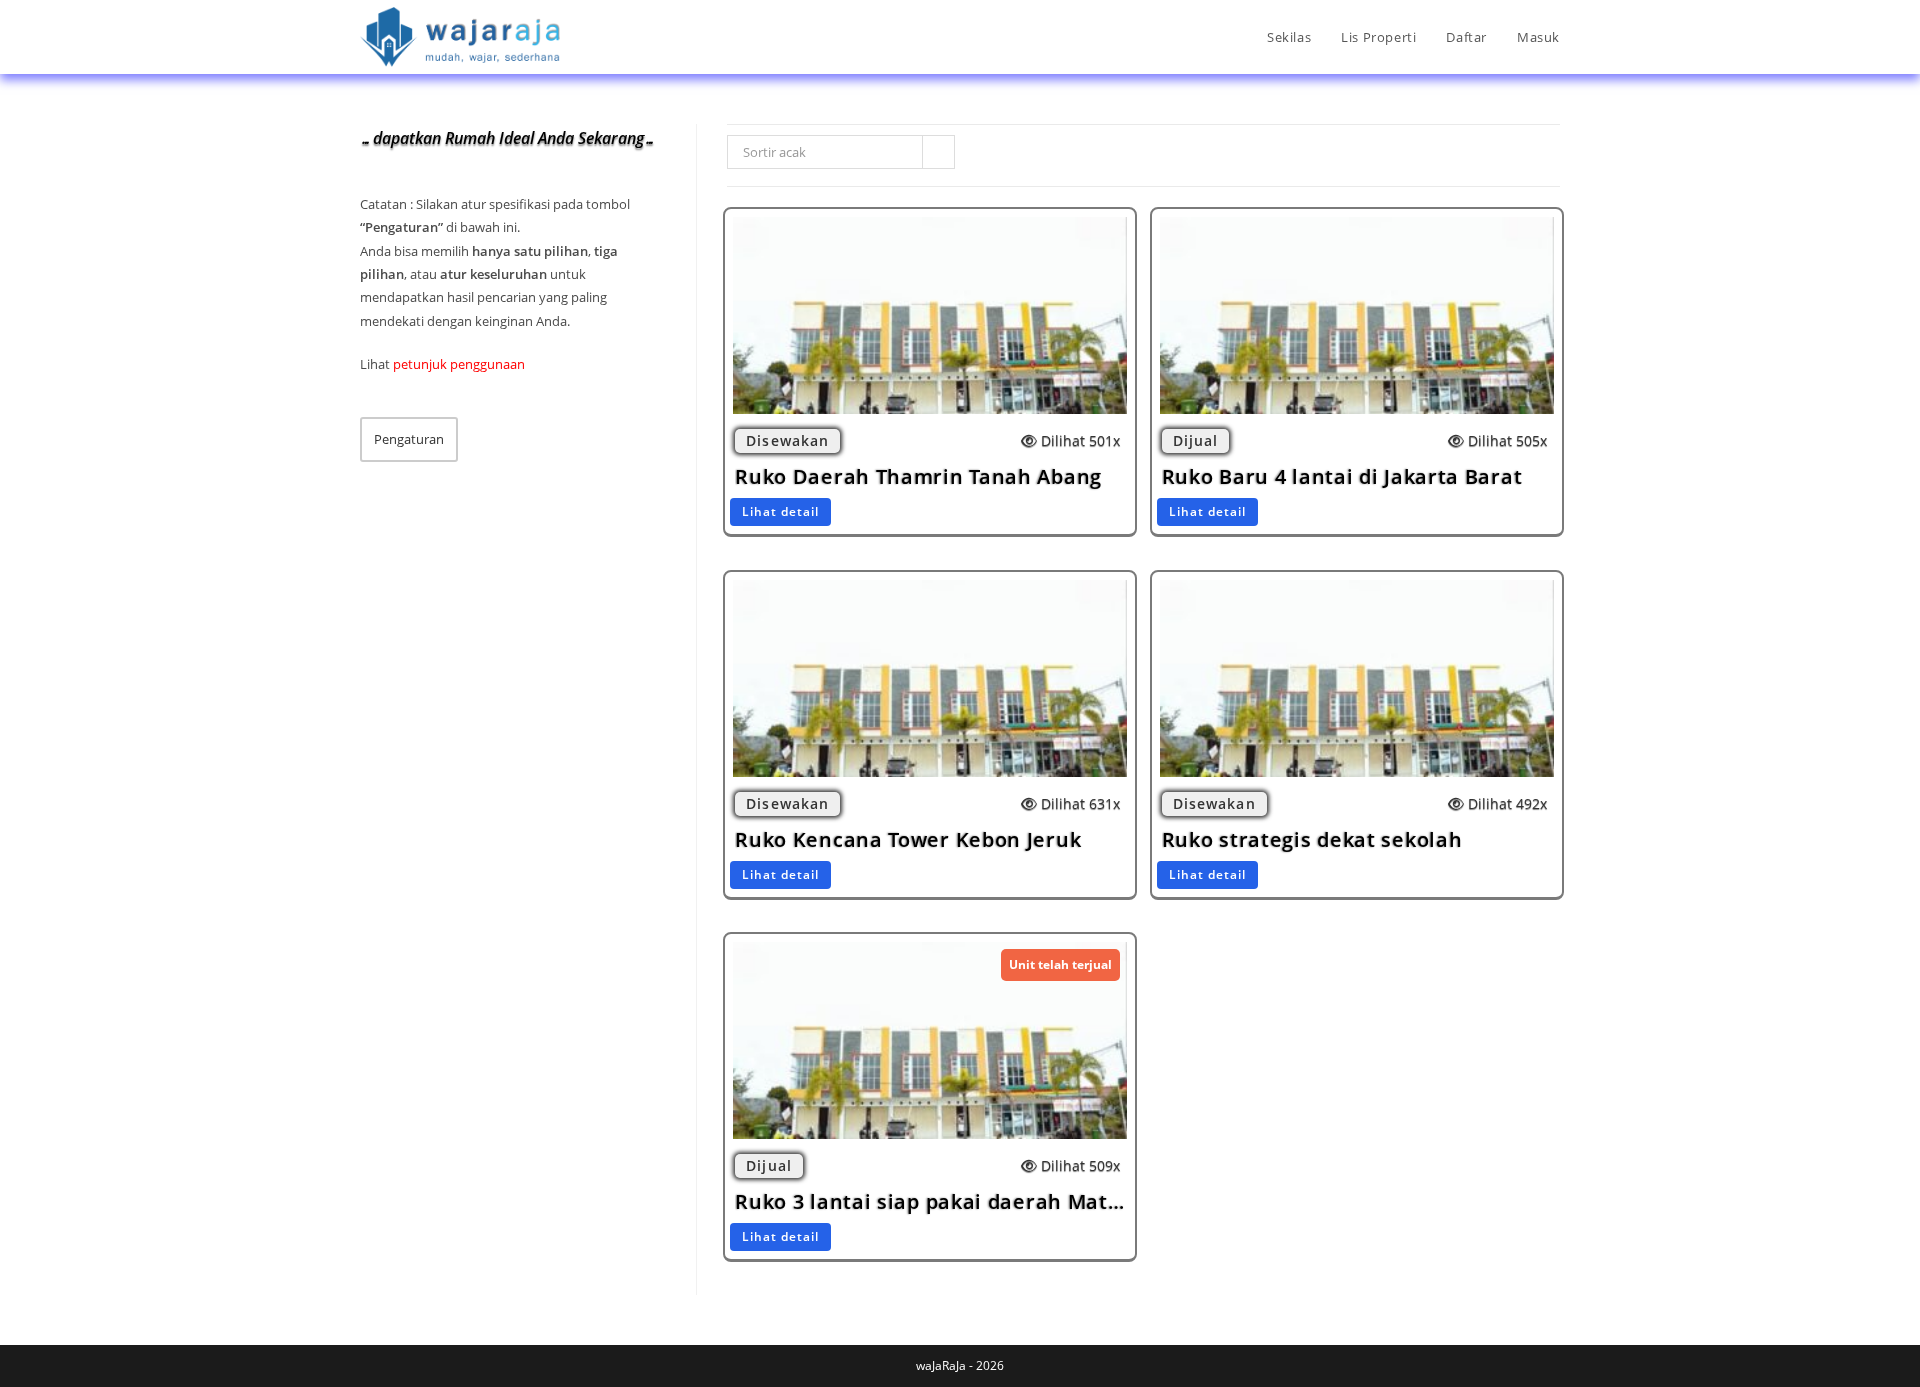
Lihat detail (780, 511)
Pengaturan (409, 439)
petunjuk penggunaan (459, 364)
